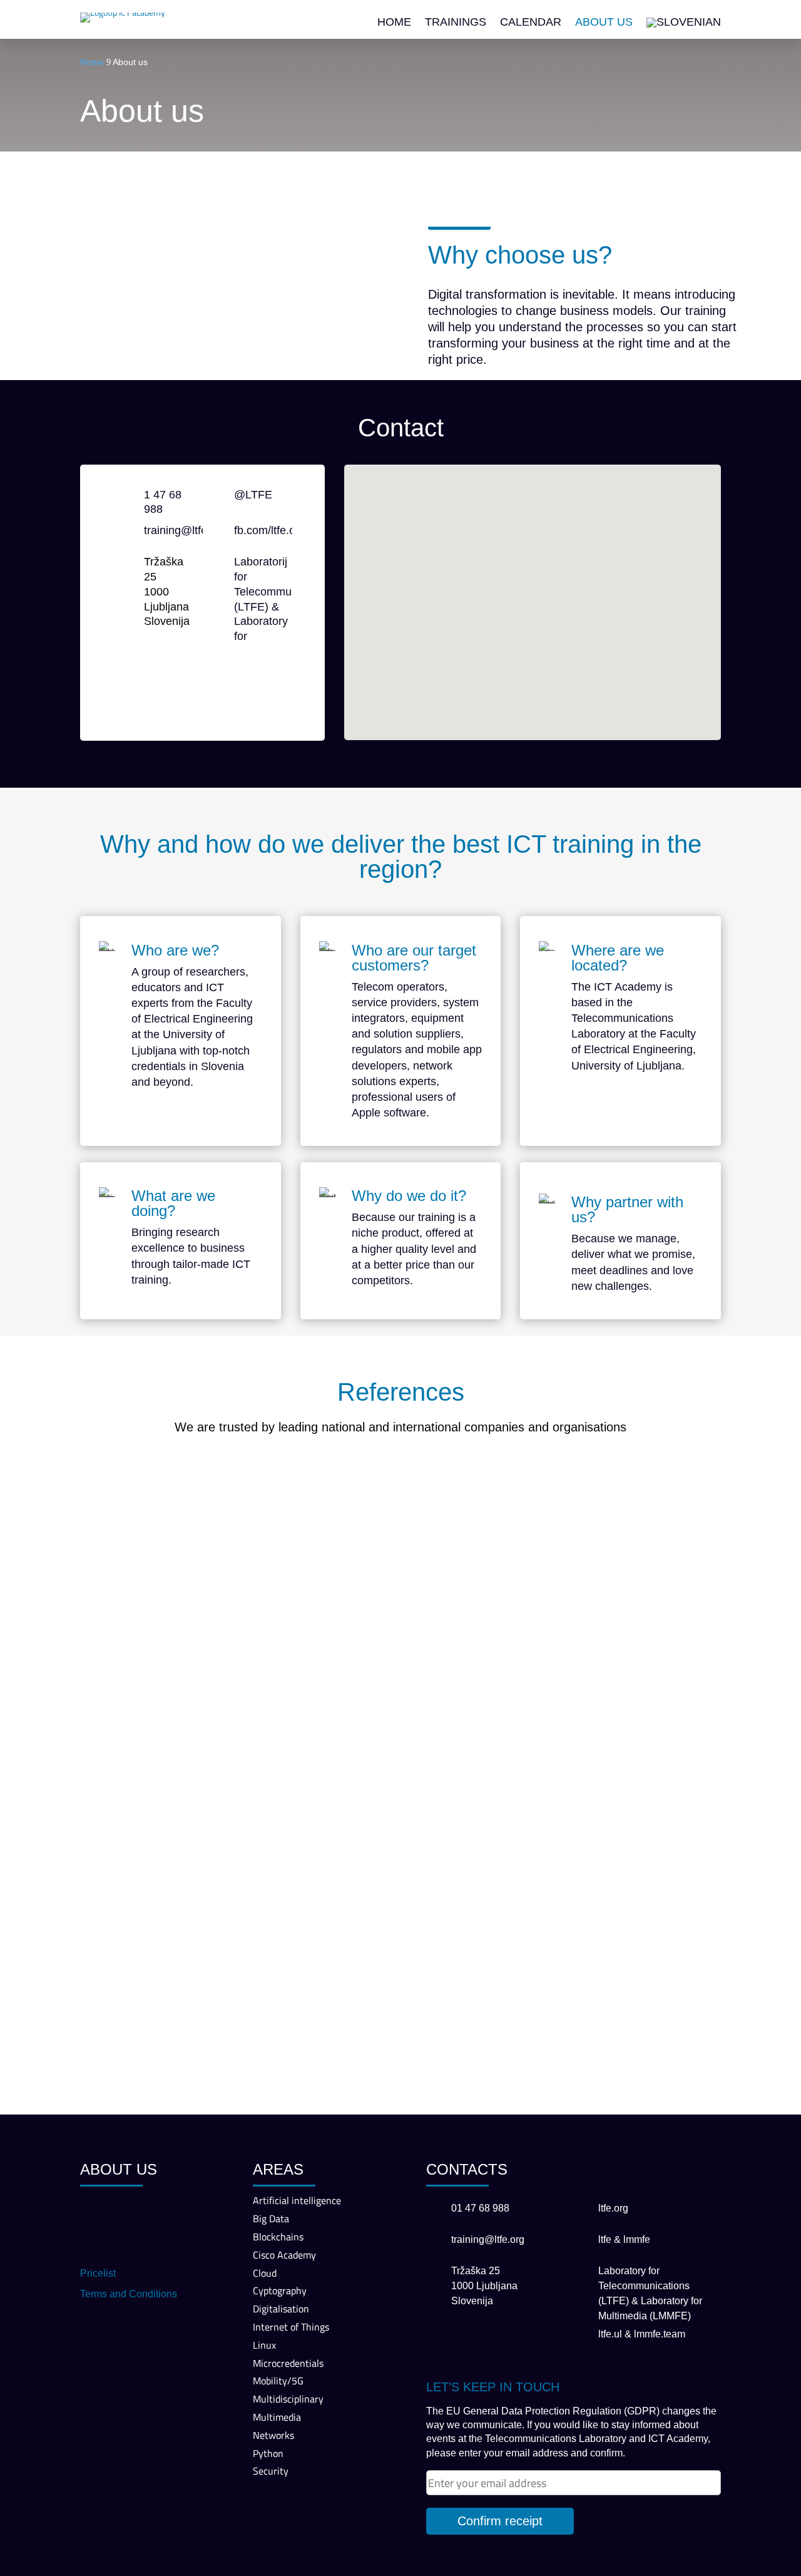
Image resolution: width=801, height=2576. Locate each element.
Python (268, 2453)
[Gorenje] (144, 2023)
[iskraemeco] (400, 2023)
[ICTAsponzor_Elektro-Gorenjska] (657, 1624)
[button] (537, 589)
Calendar (531, 23)
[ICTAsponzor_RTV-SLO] (657, 1524)
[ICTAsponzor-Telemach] (400, 1624)
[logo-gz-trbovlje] (657, 1923)
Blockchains (278, 2237)
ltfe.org (613, 2208)
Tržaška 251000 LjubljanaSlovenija (484, 2286)
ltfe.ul (610, 2334)
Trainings (456, 23)
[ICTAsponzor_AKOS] (529, 1524)
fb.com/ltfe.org (270, 530)
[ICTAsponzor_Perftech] (657, 1723)
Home (394, 23)
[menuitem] (684, 25)
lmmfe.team (660, 2334)
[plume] (529, 1824)
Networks (273, 2435)
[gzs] (272, 1923)
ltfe (605, 2239)
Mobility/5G (278, 2381)
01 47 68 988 (480, 2208)
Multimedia (277, 2417)
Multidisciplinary (288, 2399)
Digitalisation (281, 2309)
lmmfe (637, 2239)
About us (604, 23)
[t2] (529, 1923)
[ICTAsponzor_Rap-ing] (144, 1824)
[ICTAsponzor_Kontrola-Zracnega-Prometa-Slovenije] (272, 1723)
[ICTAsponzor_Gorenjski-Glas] (272, 1824)
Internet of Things (291, 2327)
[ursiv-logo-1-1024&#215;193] (657, 1824)
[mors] (400, 1824)
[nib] (400, 1923)
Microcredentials (288, 2363)
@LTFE (253, 495)
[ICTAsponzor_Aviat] (400, 1723)
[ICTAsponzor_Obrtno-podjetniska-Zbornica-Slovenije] (144, 1723)
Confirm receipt (500, 2521)
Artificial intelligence (297, 2200)
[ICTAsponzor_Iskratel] (272, 1524)
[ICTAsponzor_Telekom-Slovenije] (144, 1524)
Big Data (271, 2218)
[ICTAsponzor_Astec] (529, 1723)
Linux (264, 2345)
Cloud (265, 2273)
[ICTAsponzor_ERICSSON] (529, 1624)
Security (271, 2471)
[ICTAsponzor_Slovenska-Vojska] (144, 1624)
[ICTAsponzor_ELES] (400, 1524)
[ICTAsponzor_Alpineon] (272, 1624)
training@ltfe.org (185, 530)
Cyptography (280, 2290)
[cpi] (144, 1923)
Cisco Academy (284, 2255)
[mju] (272, 2023)
